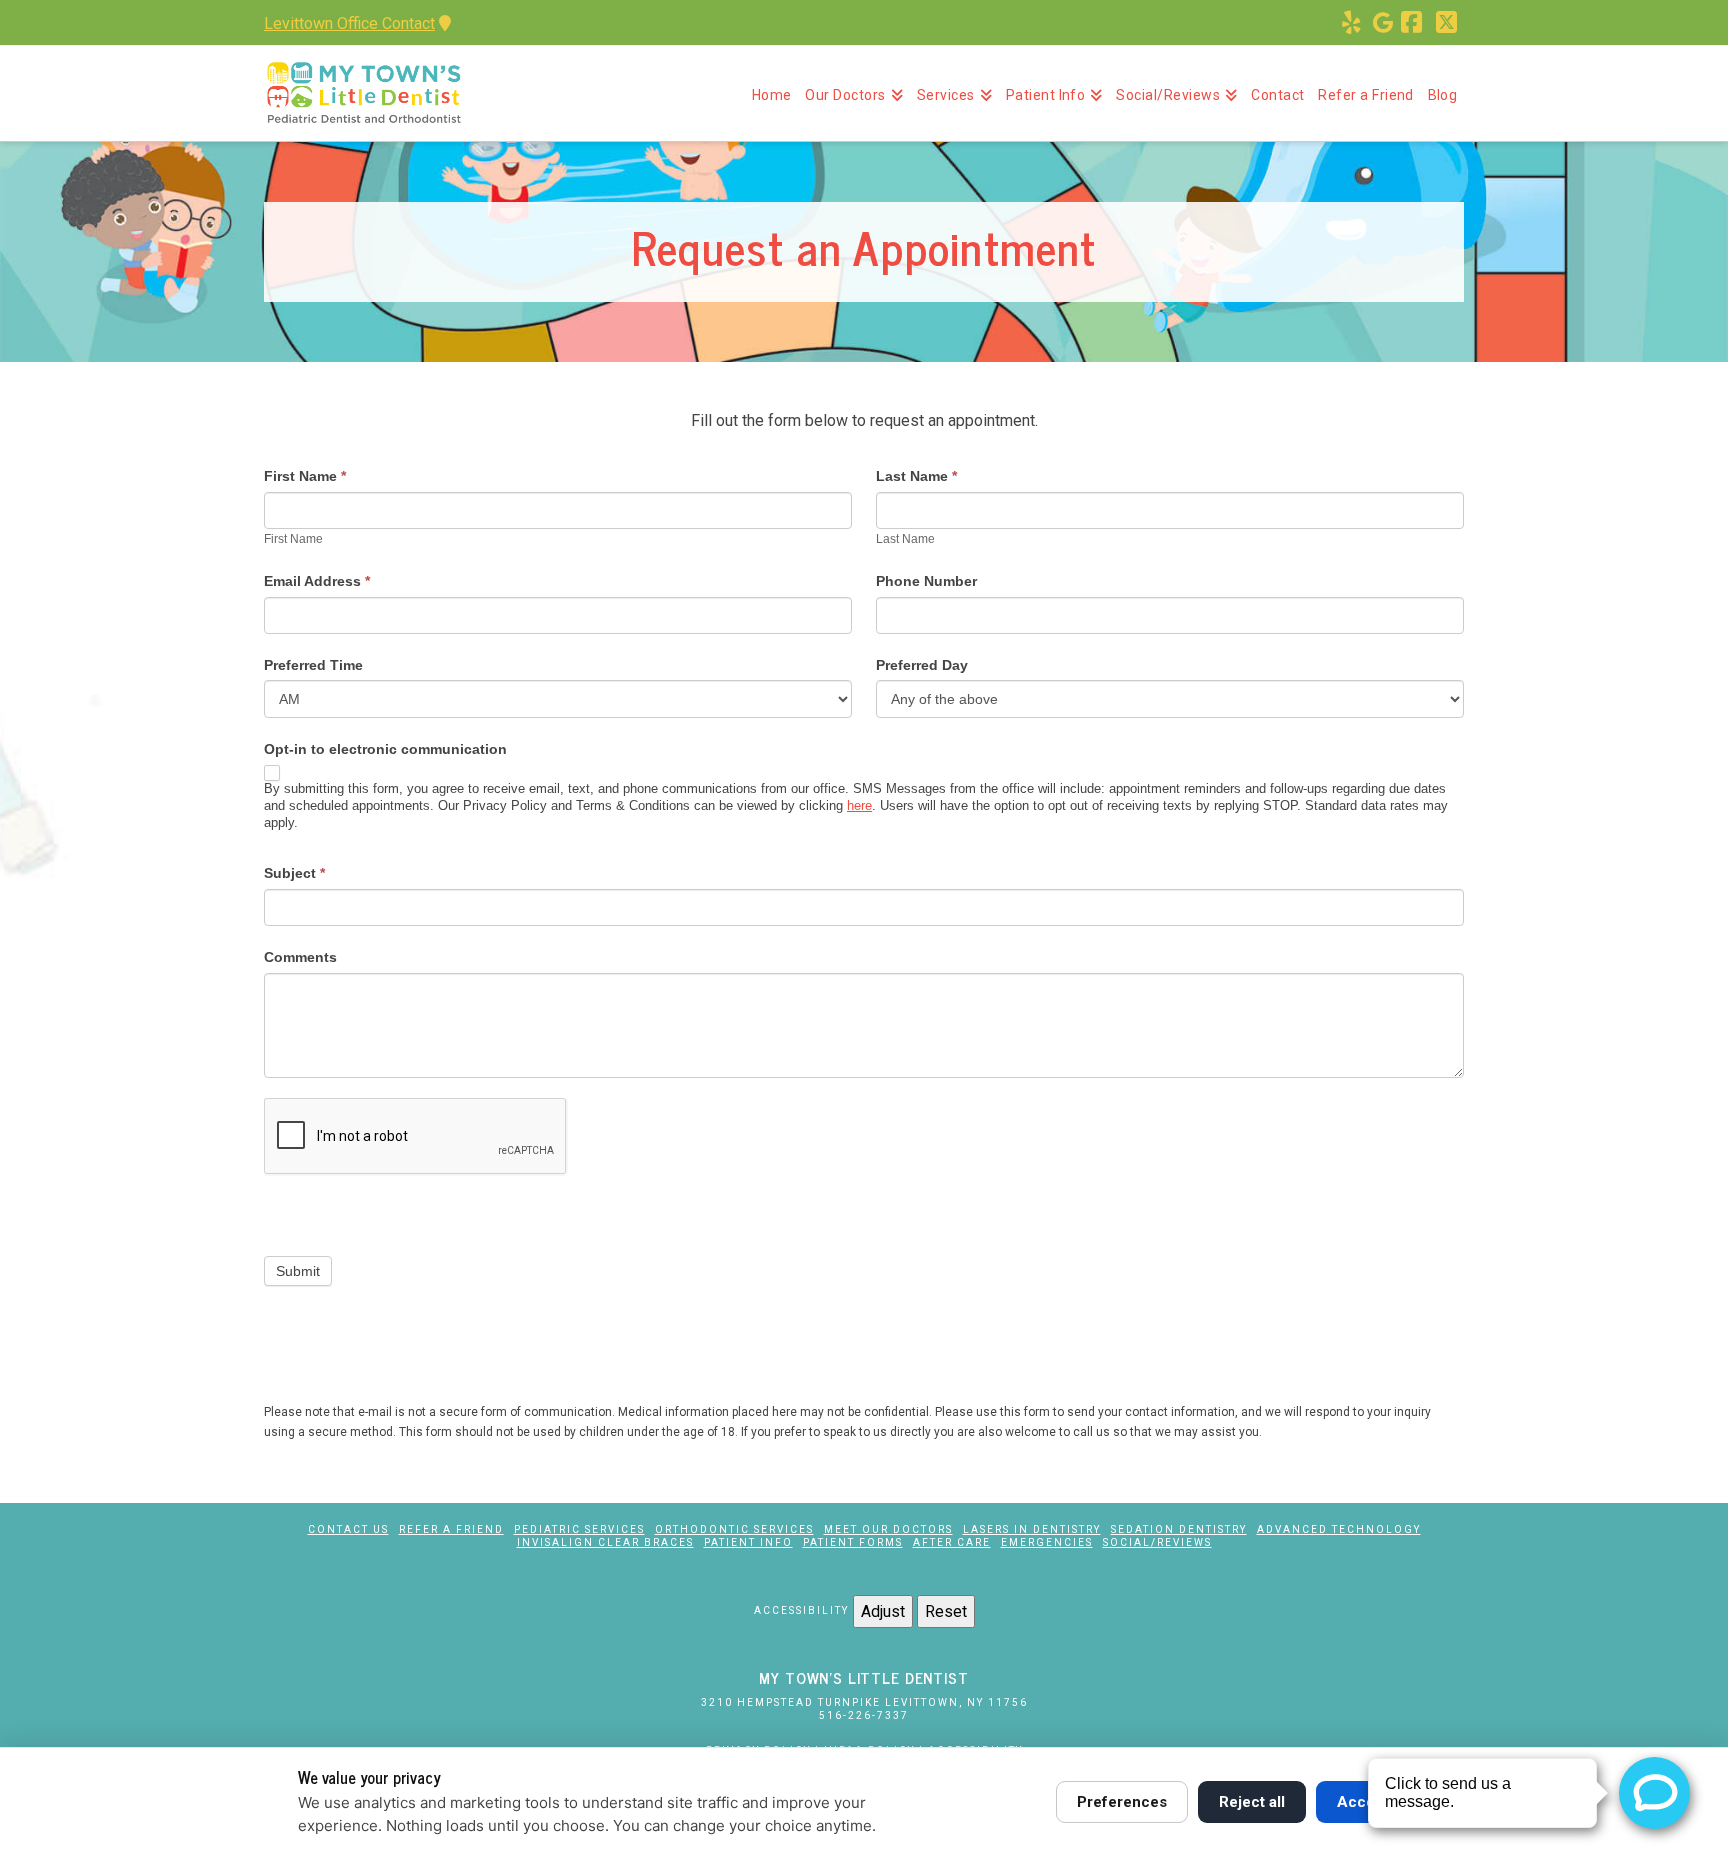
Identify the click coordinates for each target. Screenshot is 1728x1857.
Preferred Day (922, 665)
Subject (294, 873)
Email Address (317, 581)
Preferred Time (313, 665)
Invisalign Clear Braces (605, 1542)
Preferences (1122, 1802)
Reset (946, 1611)
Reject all (1252, 1802)
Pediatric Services (579, 1529)
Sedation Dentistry (1179, 1529)
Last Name (916, 476)
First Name (305, 476)
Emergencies (1047, 1542)
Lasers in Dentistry (1032, 1529)
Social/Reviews (1157, 1542)
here (859, 805)
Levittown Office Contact (349, 23)
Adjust (883, 1611)
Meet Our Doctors (888, 1529)
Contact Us (348, 1529)
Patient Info (748, 1542)
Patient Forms (853, 1542)
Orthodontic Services (734, 1529)
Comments (300, 957)
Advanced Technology (1339, 1529)
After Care (952, 1542)
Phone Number (926, 581)
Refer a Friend (451, 1529)
